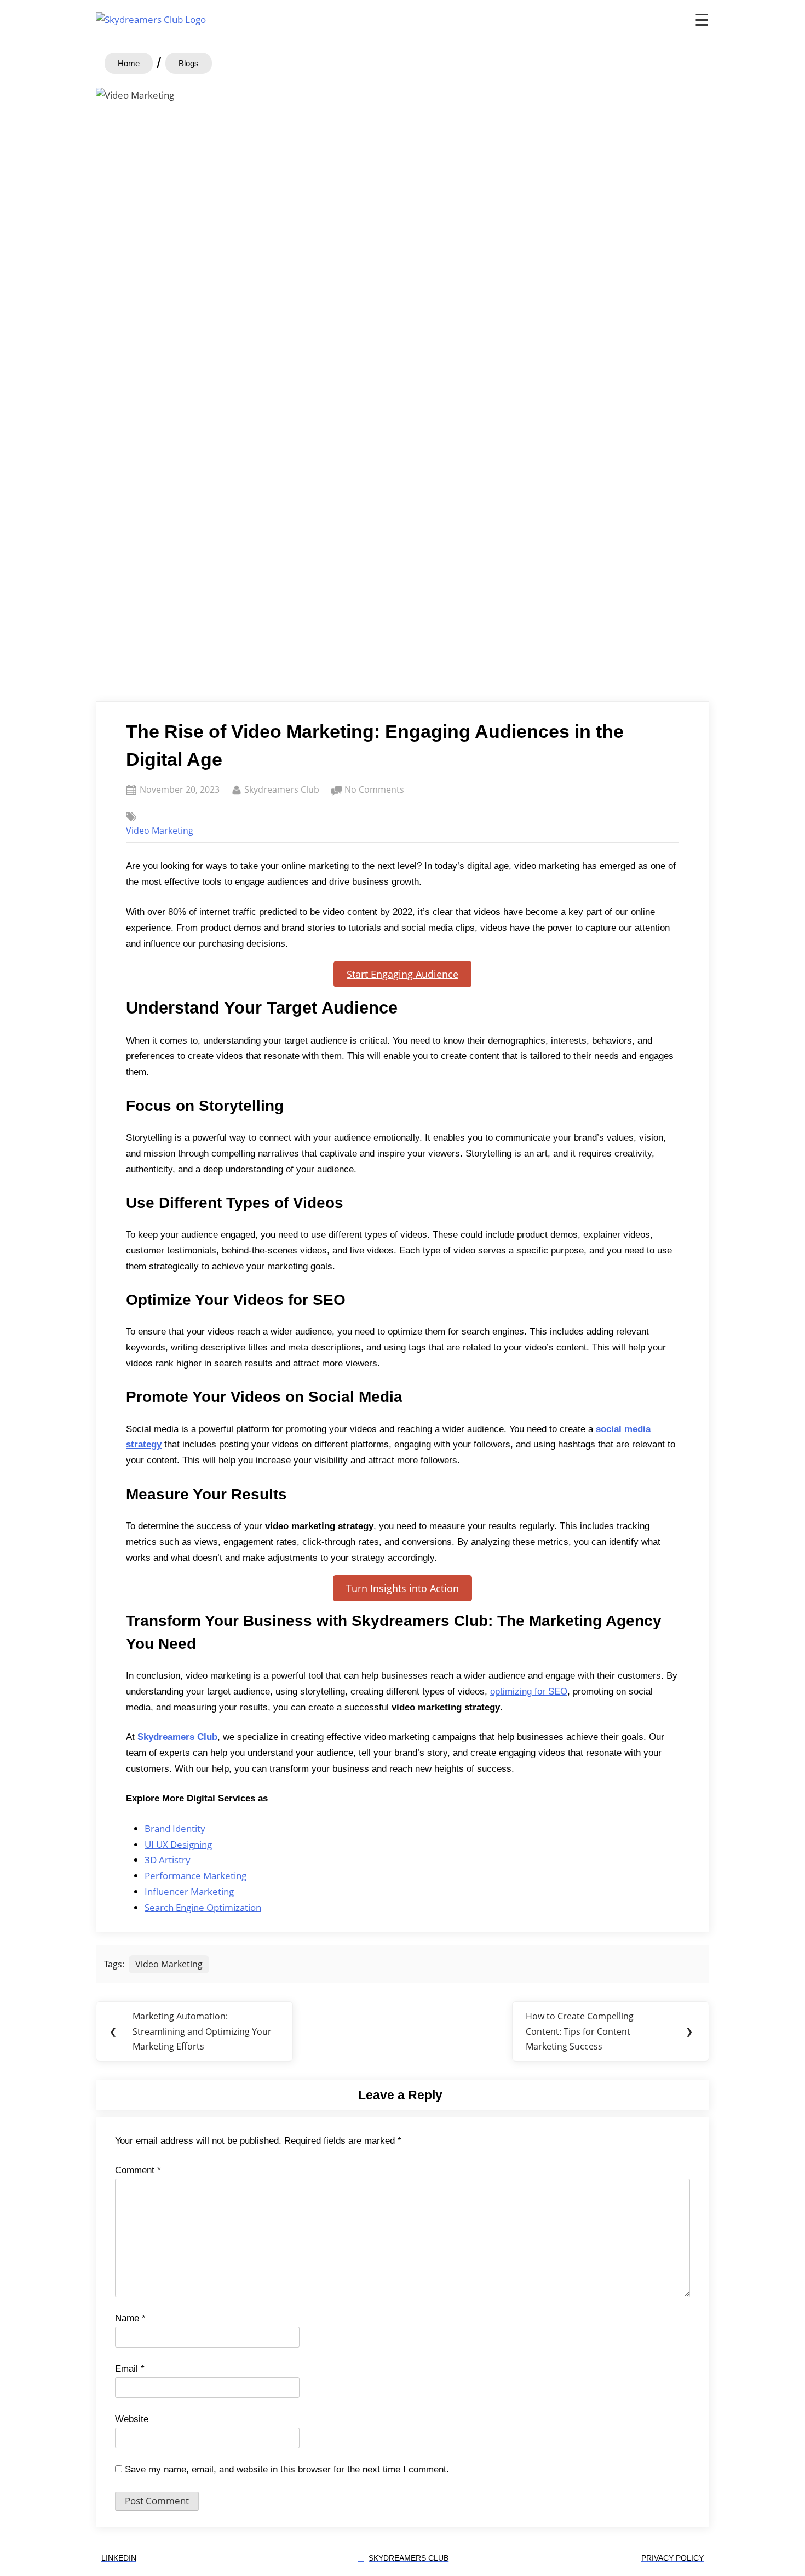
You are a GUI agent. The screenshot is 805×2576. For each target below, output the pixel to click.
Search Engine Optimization (203, 1907)
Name (130, 2318)
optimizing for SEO (529, 1691)
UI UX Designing (178, 1844)
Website (132, 2419)
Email (130, 2369)
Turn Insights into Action (403, 1588)
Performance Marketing (196, 1876)
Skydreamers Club (282, 789)
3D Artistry (168, 1860)
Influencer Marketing (189, 1891)
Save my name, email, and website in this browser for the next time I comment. (287, 2469)
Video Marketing (160, 831)
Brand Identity (175, 1828)
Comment (138, 2170)
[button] (189, 63)
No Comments (374, 789)
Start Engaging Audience (403, 974)
